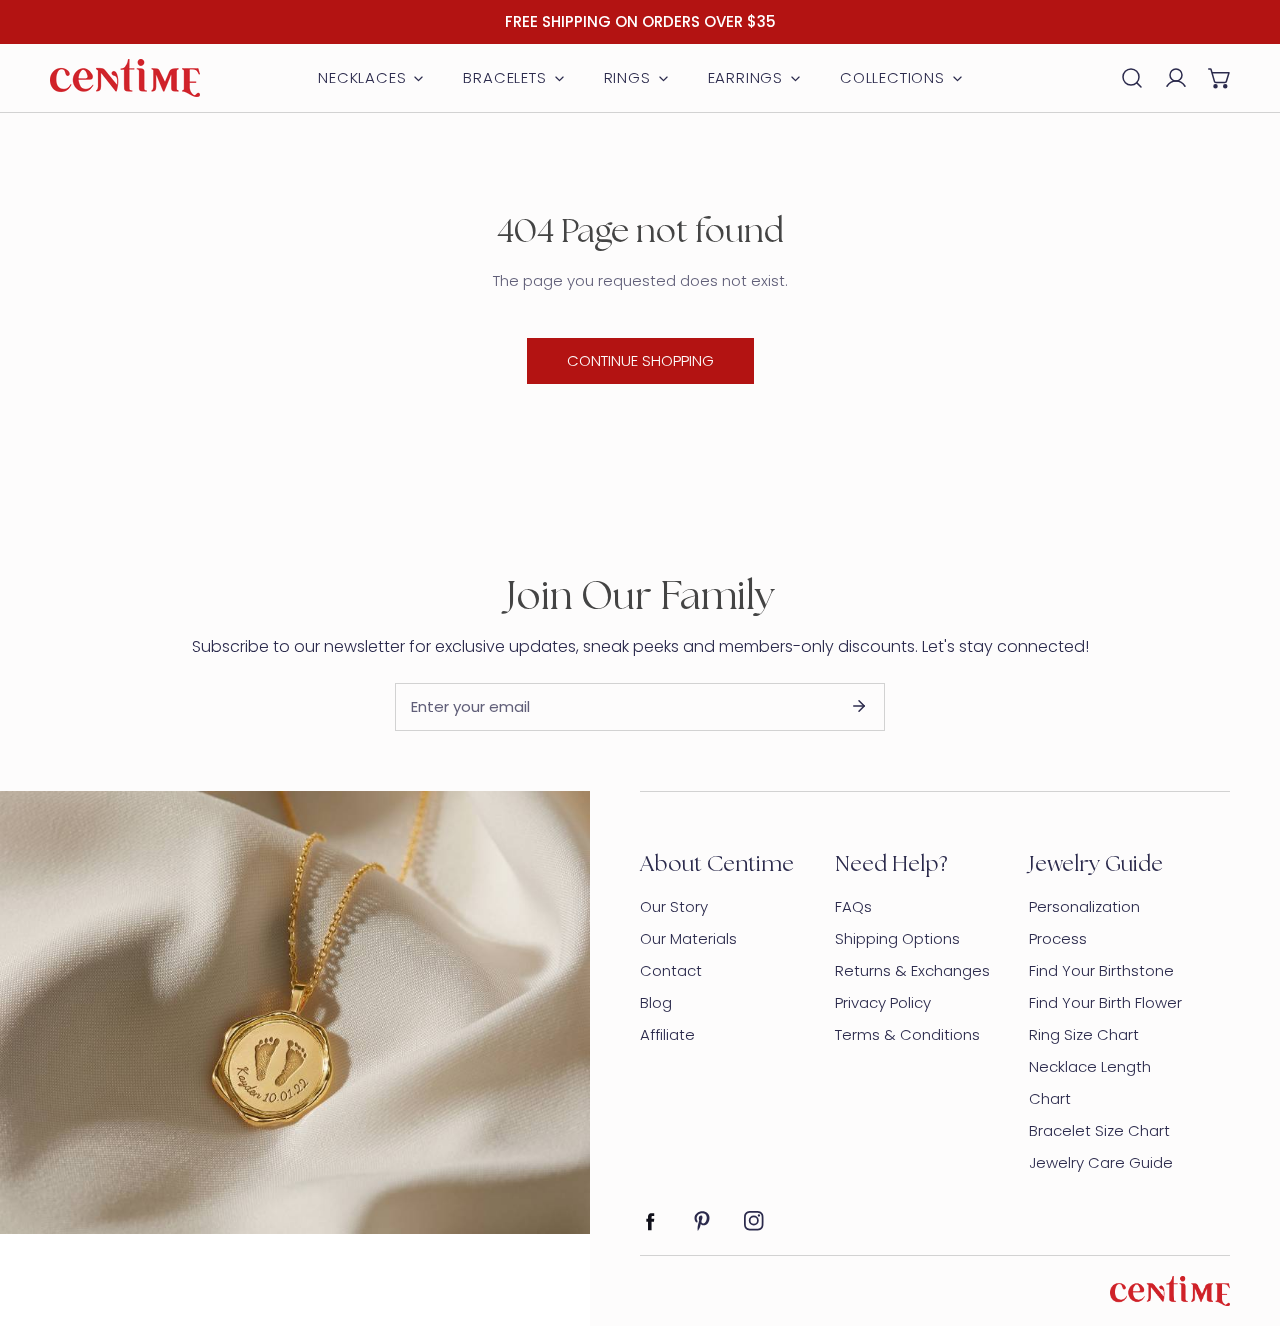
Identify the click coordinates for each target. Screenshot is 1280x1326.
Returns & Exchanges (912, 970)
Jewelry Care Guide (1101, 1162)
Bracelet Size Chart (1099, 1130)
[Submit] (859, 706)
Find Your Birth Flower (1105, 1002)
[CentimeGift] (125, 78)
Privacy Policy (883, 1002)
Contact (671, 970)
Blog (656, 1002)
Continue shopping (640, 360)
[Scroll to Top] (1244, 1220)
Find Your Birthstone (1101, 970)
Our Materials (688, 938)
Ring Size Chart (1084, 1034)
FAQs (853, 906)
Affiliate (667, 1034)
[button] (1220, 78)
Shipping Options (897, 938)
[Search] (1132, 78)
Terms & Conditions (907, 1034)
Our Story (674, 906)
